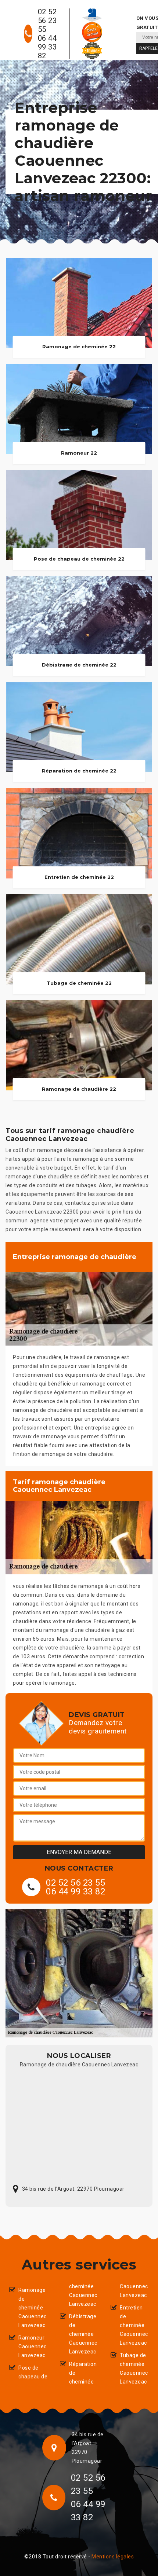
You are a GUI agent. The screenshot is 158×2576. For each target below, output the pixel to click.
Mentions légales (113, 2557)
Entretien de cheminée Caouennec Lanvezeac (134, 2325)
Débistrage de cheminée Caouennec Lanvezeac (83, 2334)
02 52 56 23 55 (47, 21)
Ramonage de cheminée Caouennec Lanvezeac (33, 2308)
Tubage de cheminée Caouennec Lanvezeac (134, 2368)
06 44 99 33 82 (47, 47)
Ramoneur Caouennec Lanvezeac (33, 2346)
